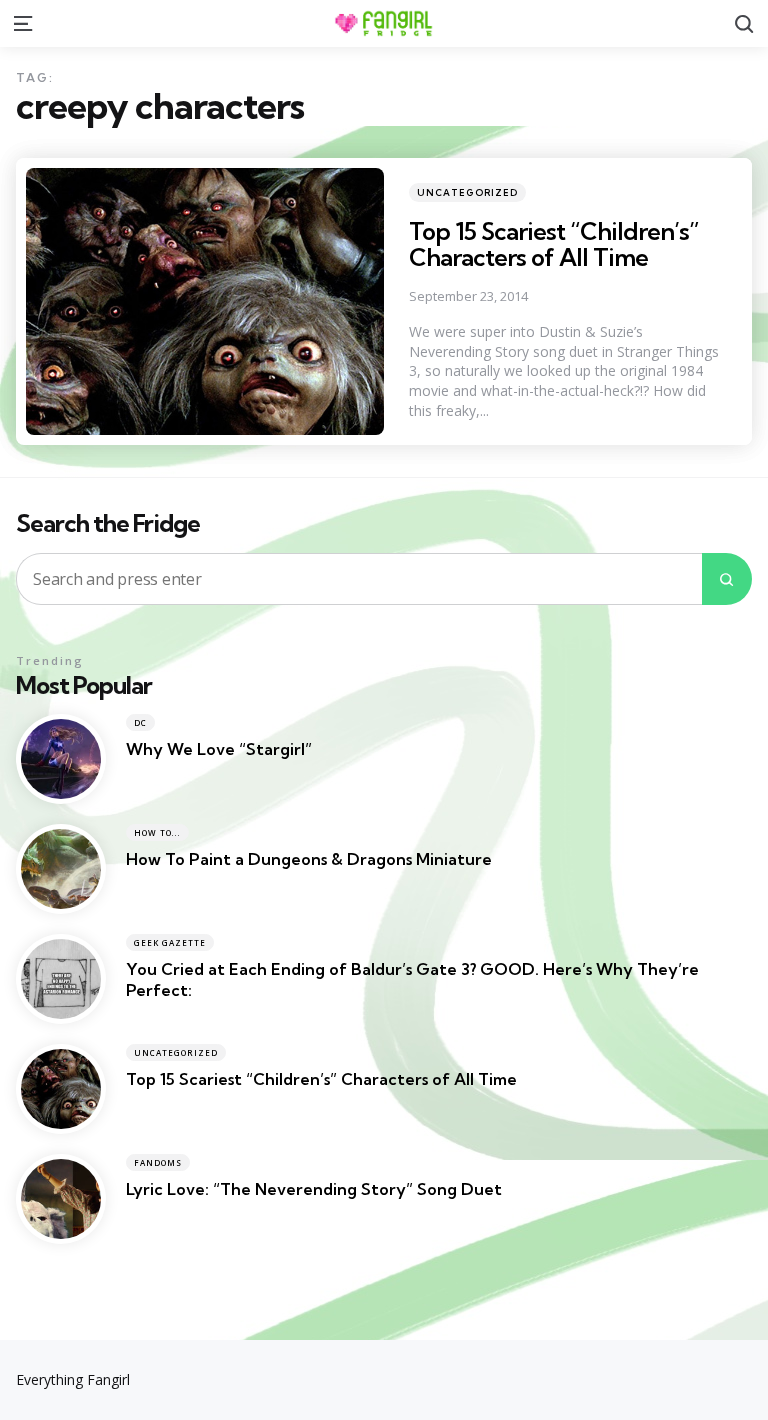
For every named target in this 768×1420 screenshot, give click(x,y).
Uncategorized (467, 192)
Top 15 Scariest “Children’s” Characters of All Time (554, 244)
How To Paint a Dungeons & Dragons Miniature (309, 859)
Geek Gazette (170, 942)
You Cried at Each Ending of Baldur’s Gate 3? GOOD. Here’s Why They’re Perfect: (412, 979)
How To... (157, 832)
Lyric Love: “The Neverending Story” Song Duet (314, 1189)
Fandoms (158, 1162)
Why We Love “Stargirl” (219, 749)
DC (140, 722)
